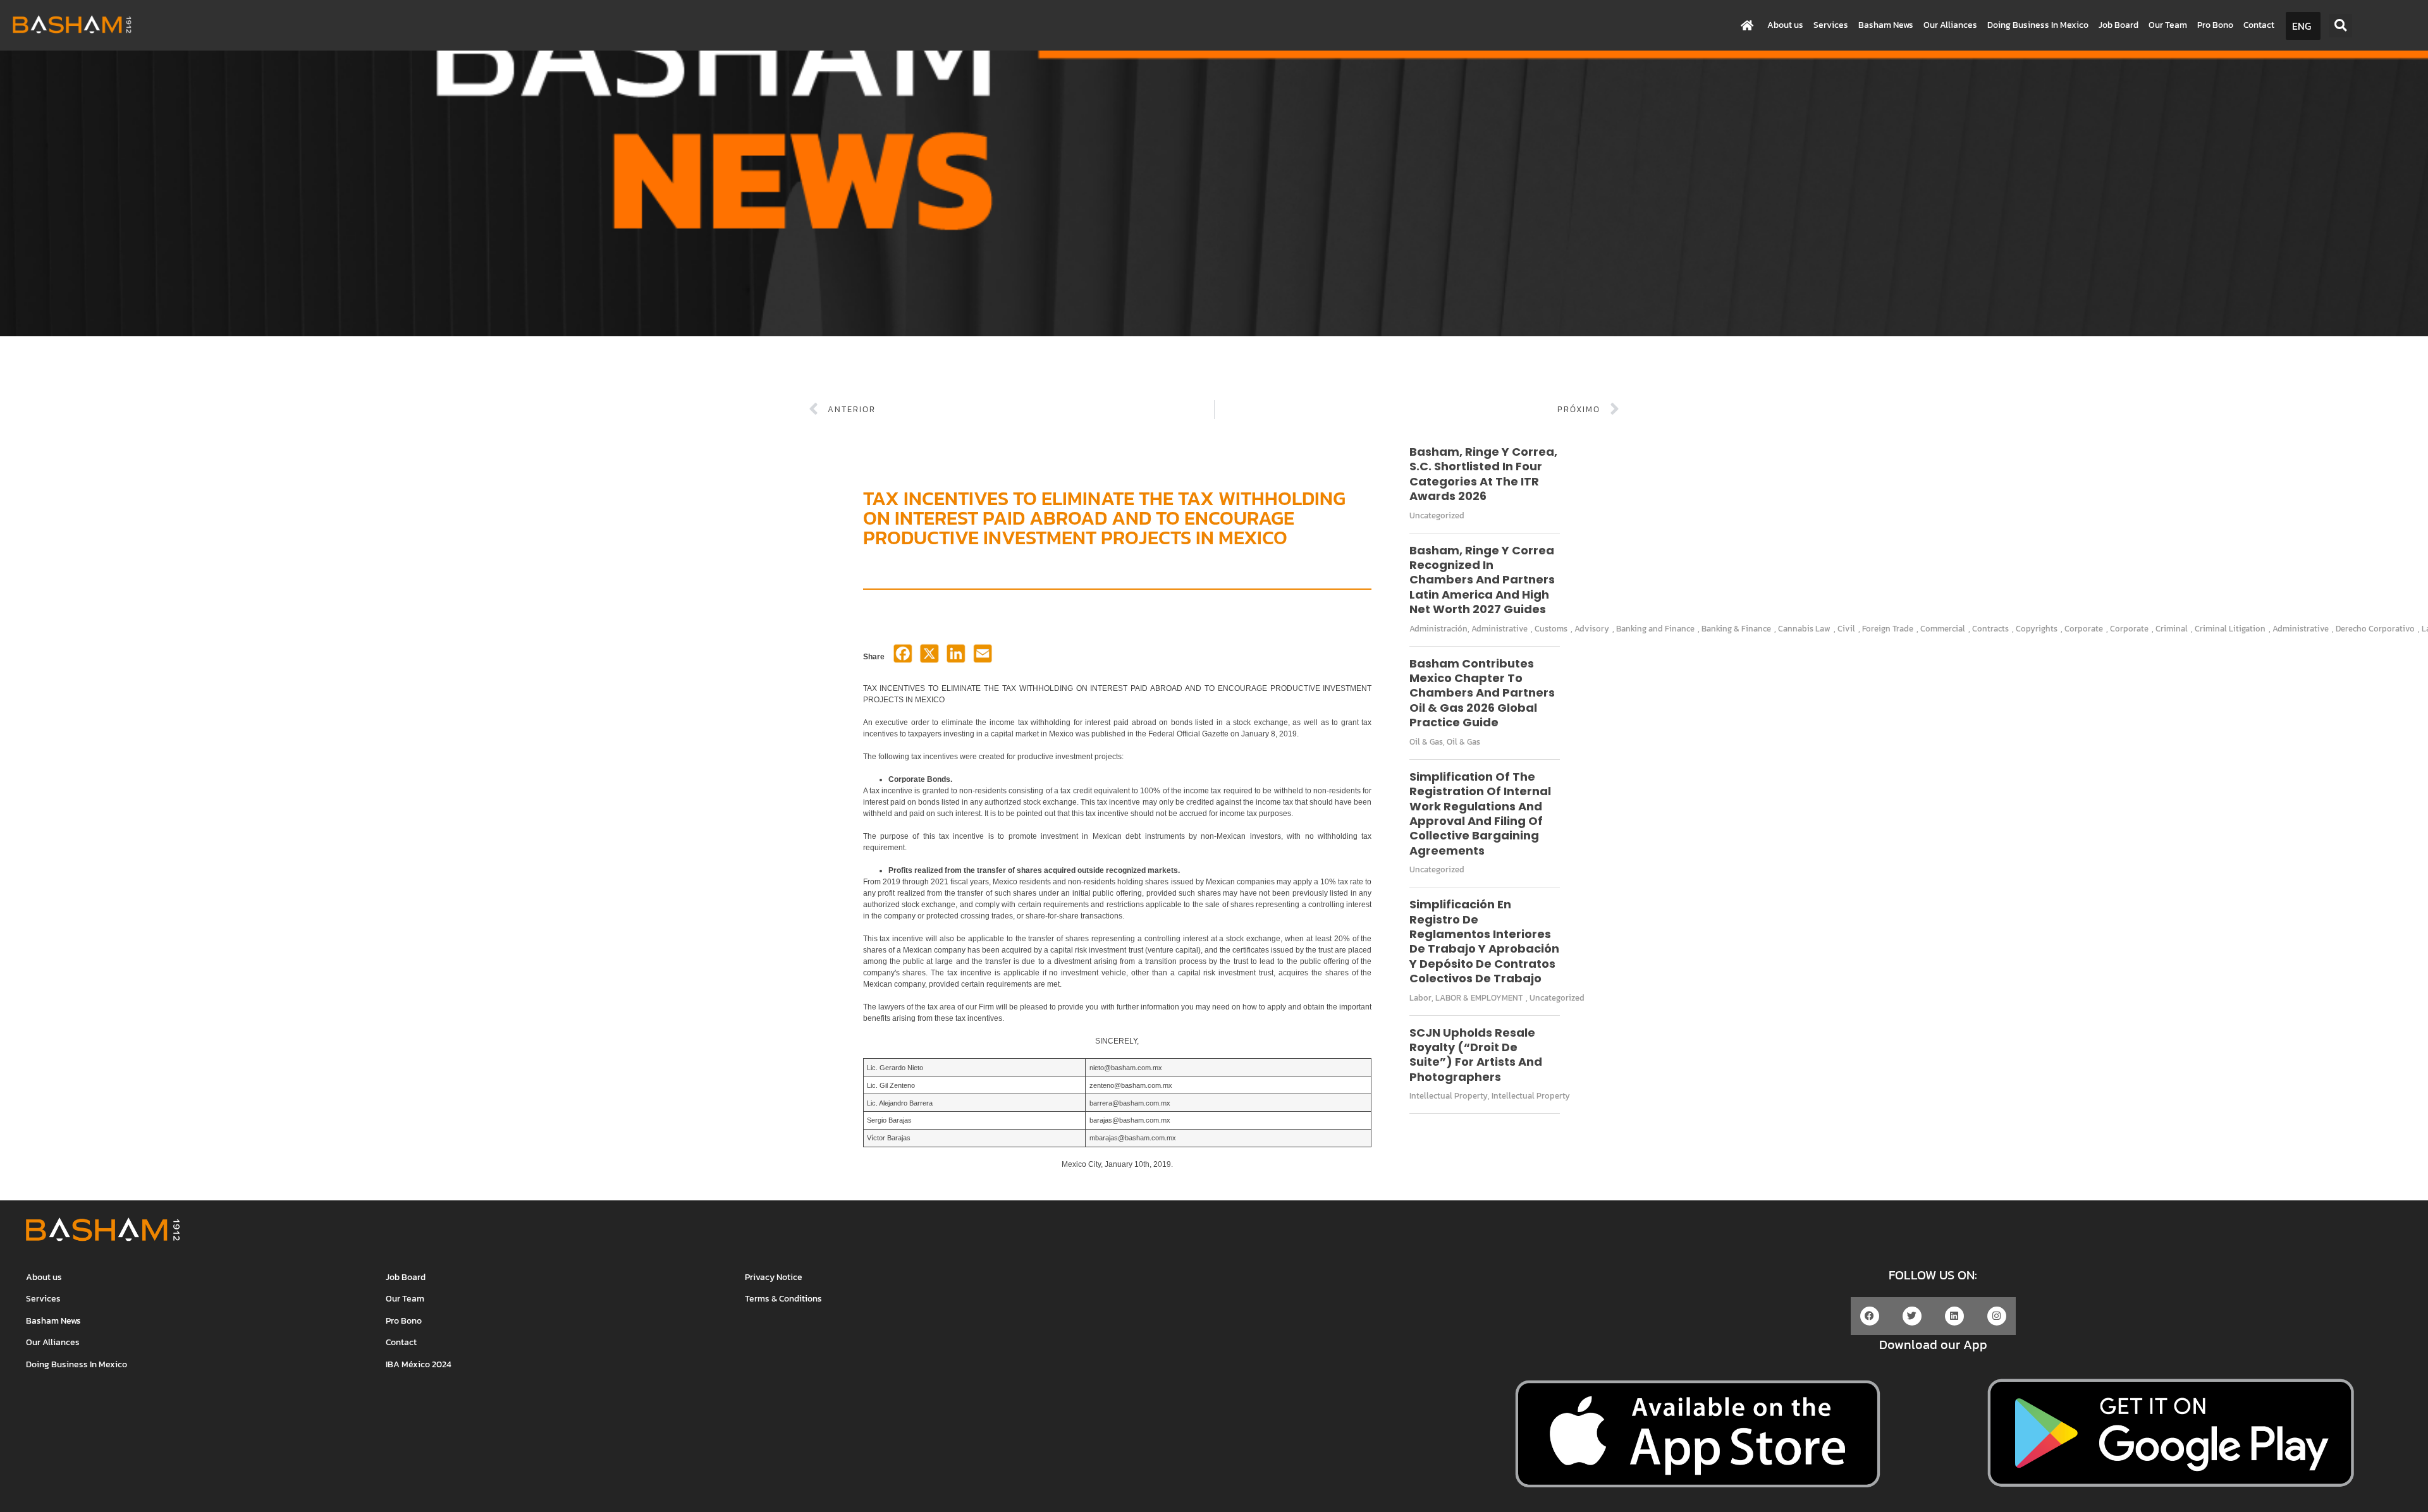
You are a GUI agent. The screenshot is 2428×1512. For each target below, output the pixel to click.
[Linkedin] (1954, 1316)
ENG (2302, 26)
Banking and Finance (1655, 629)
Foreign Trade (1888, 629)
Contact (2259, 25)
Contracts (1990, 629)
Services (1831, 25)
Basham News (1886, 25)
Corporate (2084, 629)
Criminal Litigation (2230, 629)
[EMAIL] (983, 657)
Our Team (2168, 25)
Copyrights (2037, 629)
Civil (1846, 629)
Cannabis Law (1804, 629)
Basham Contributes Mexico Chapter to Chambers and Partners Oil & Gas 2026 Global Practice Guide (1482, 693)
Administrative (1499, 629)
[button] (2340, 26)
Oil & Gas (1426, 742)
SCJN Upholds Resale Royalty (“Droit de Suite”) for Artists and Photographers (1476, 1055)
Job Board (2118, 25)
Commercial (1943, 629)
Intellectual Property (1449, 1096)
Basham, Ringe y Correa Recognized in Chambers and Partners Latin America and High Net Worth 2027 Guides (1482, 580)
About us (1785, 25)
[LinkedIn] (956, 657)
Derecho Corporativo (2375, 629)
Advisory (1592, 629)
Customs (1551, 629)
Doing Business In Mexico (2038, 25)
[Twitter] (1912, 1316)
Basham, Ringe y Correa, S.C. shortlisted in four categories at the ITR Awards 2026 (1483, 474)
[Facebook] (903, 657)
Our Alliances (1950, 25)
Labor (1420, 998)
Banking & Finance (1736, 629)
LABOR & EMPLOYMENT (1479, 998)
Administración (1438, 629)
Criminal (2172, 629)
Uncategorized (1437, 515)
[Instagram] (1997, 1316)
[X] (929, 657)
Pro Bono (2215, 25)
